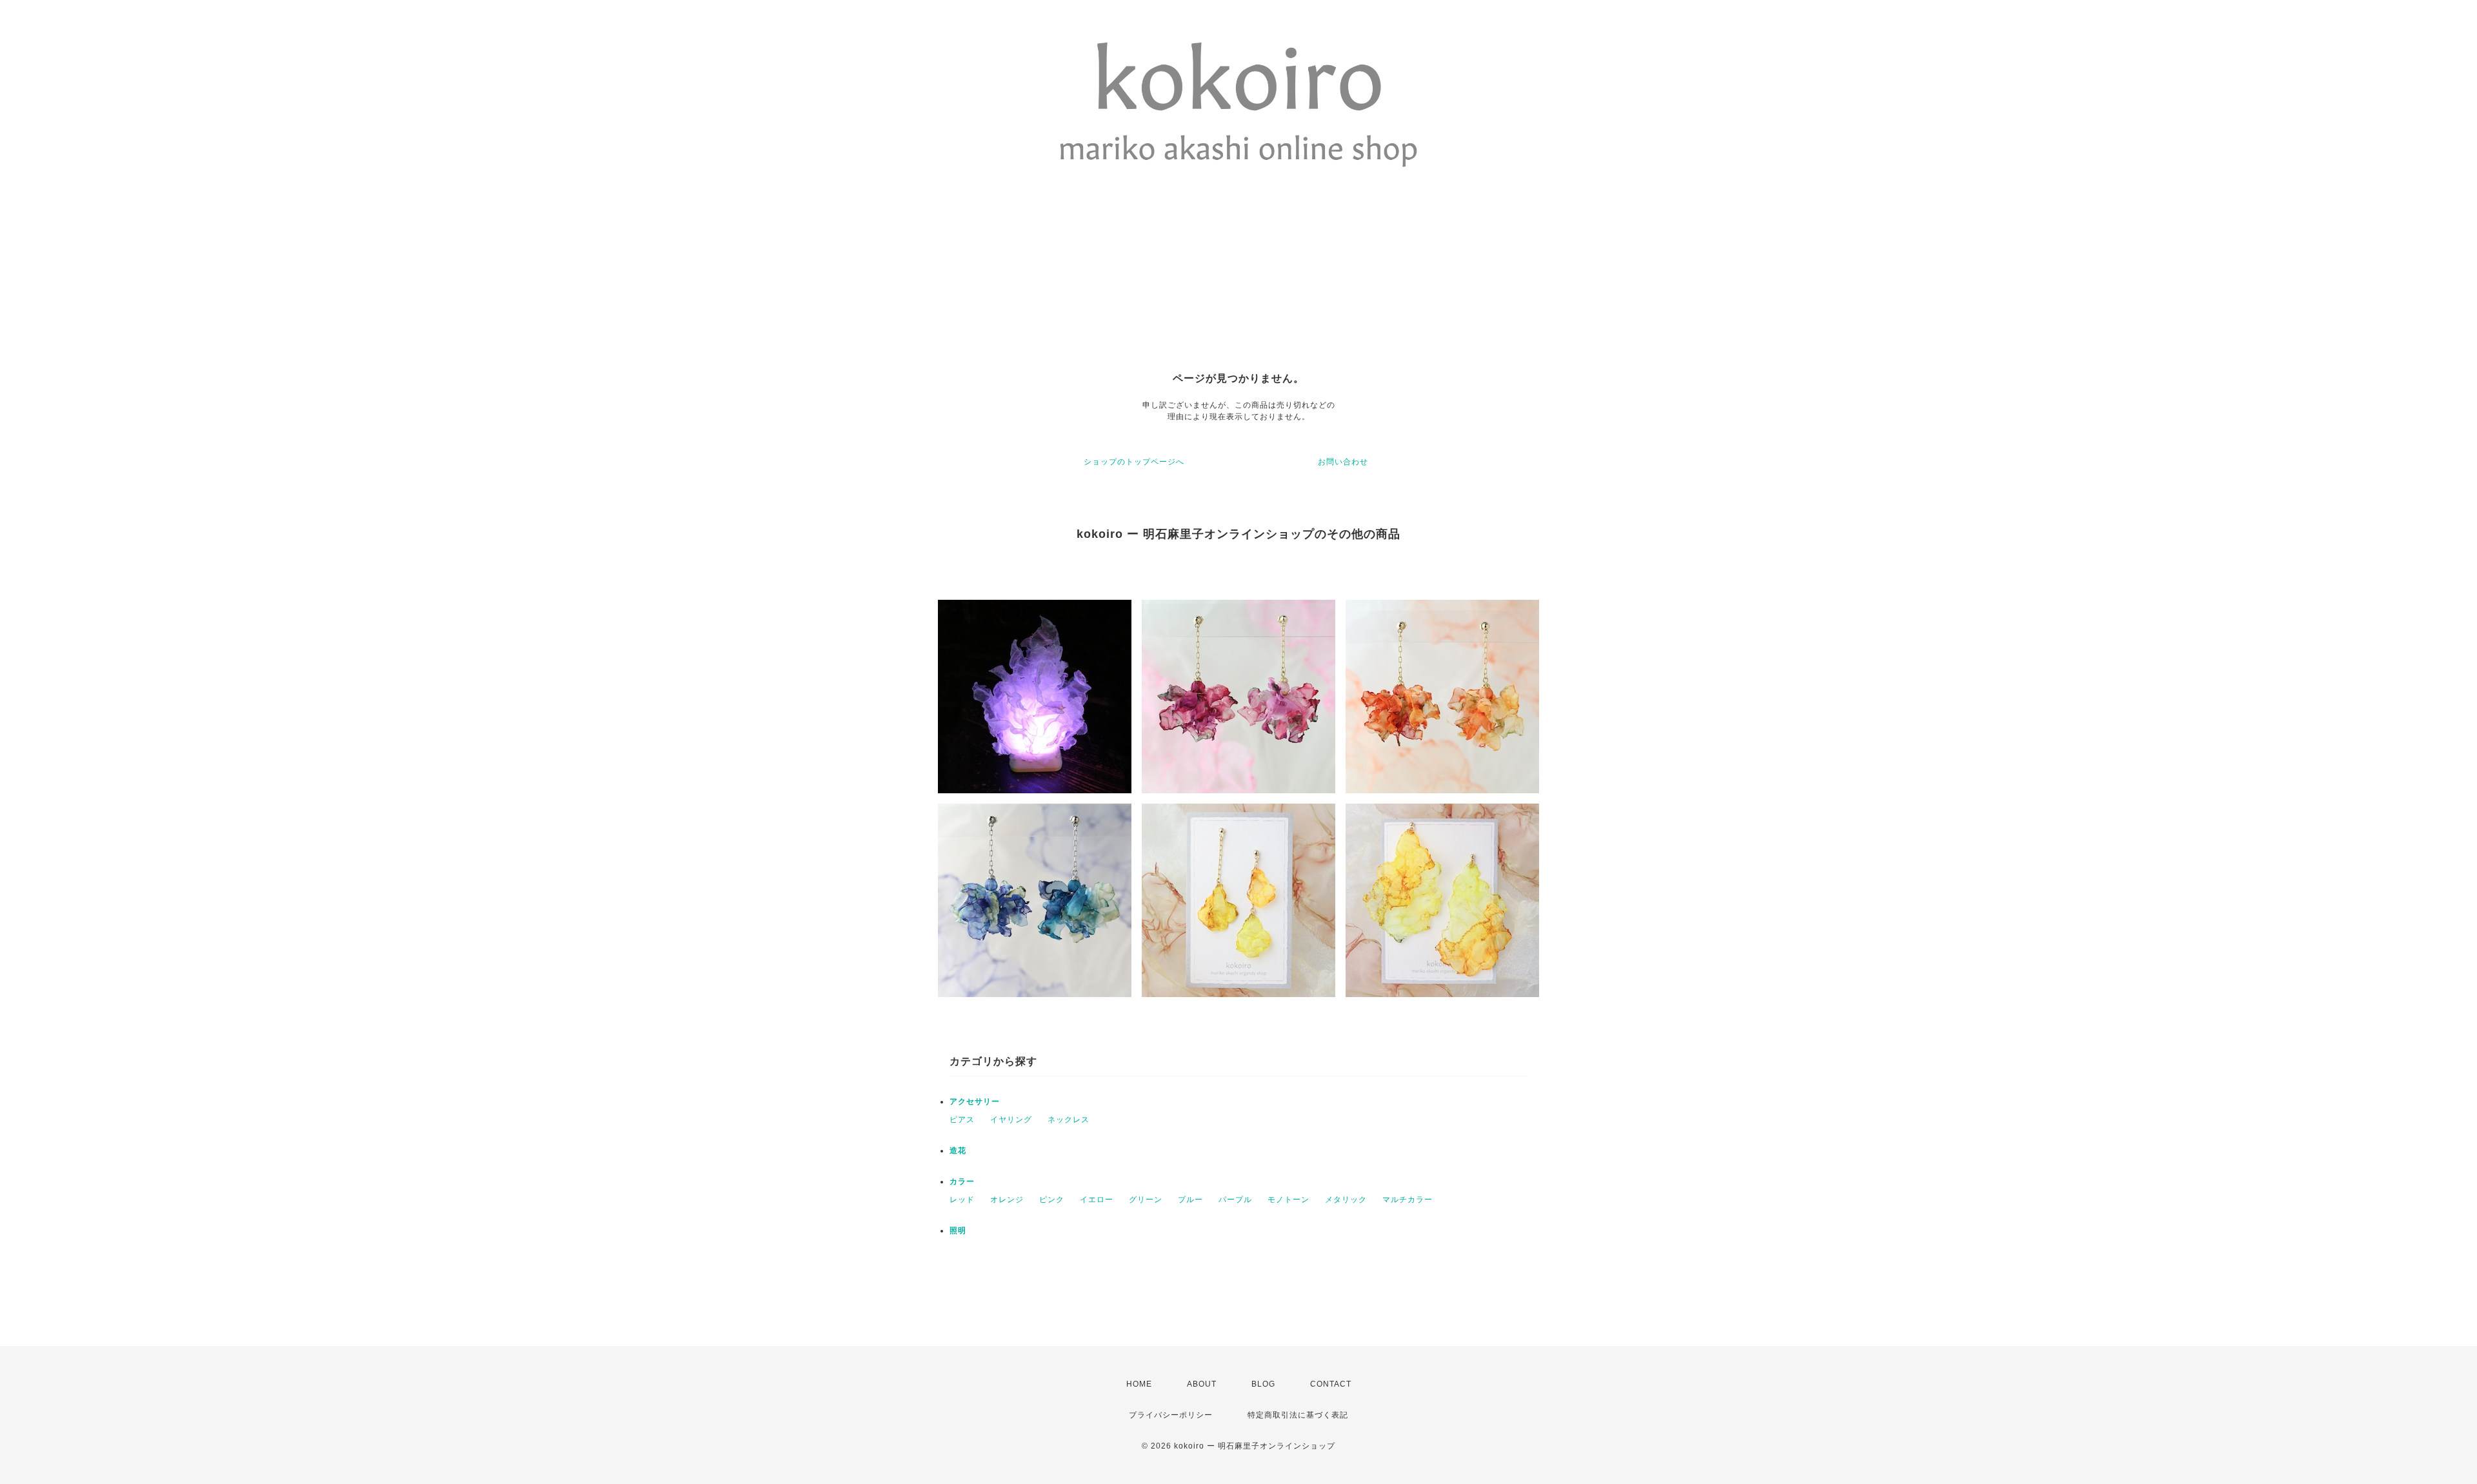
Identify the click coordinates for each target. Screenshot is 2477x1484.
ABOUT (1202, 1384)
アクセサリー (975, 1102)
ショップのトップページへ (1134, 462)
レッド (962, 1200)
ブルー (1190, 1200)
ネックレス (1069, 1120)
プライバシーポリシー (1171, 1415)
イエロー (1097, 1200)
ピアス (962, 1120)
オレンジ (1007, 1200)
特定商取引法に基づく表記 (1298, 1415)
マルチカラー (1408, 1200)
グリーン (1146, 1200)
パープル (1235, 1200)
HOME (1139, 1384)
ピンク (1052, 1200)
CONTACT (1331, 1384)
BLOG (1263, 1384)
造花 (958, 1151)
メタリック (1346, 1200)
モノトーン (1288, 1200)
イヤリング (1011, 1120)
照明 (958, 1231)
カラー (962, 1182)
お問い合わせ (1343, 462)
